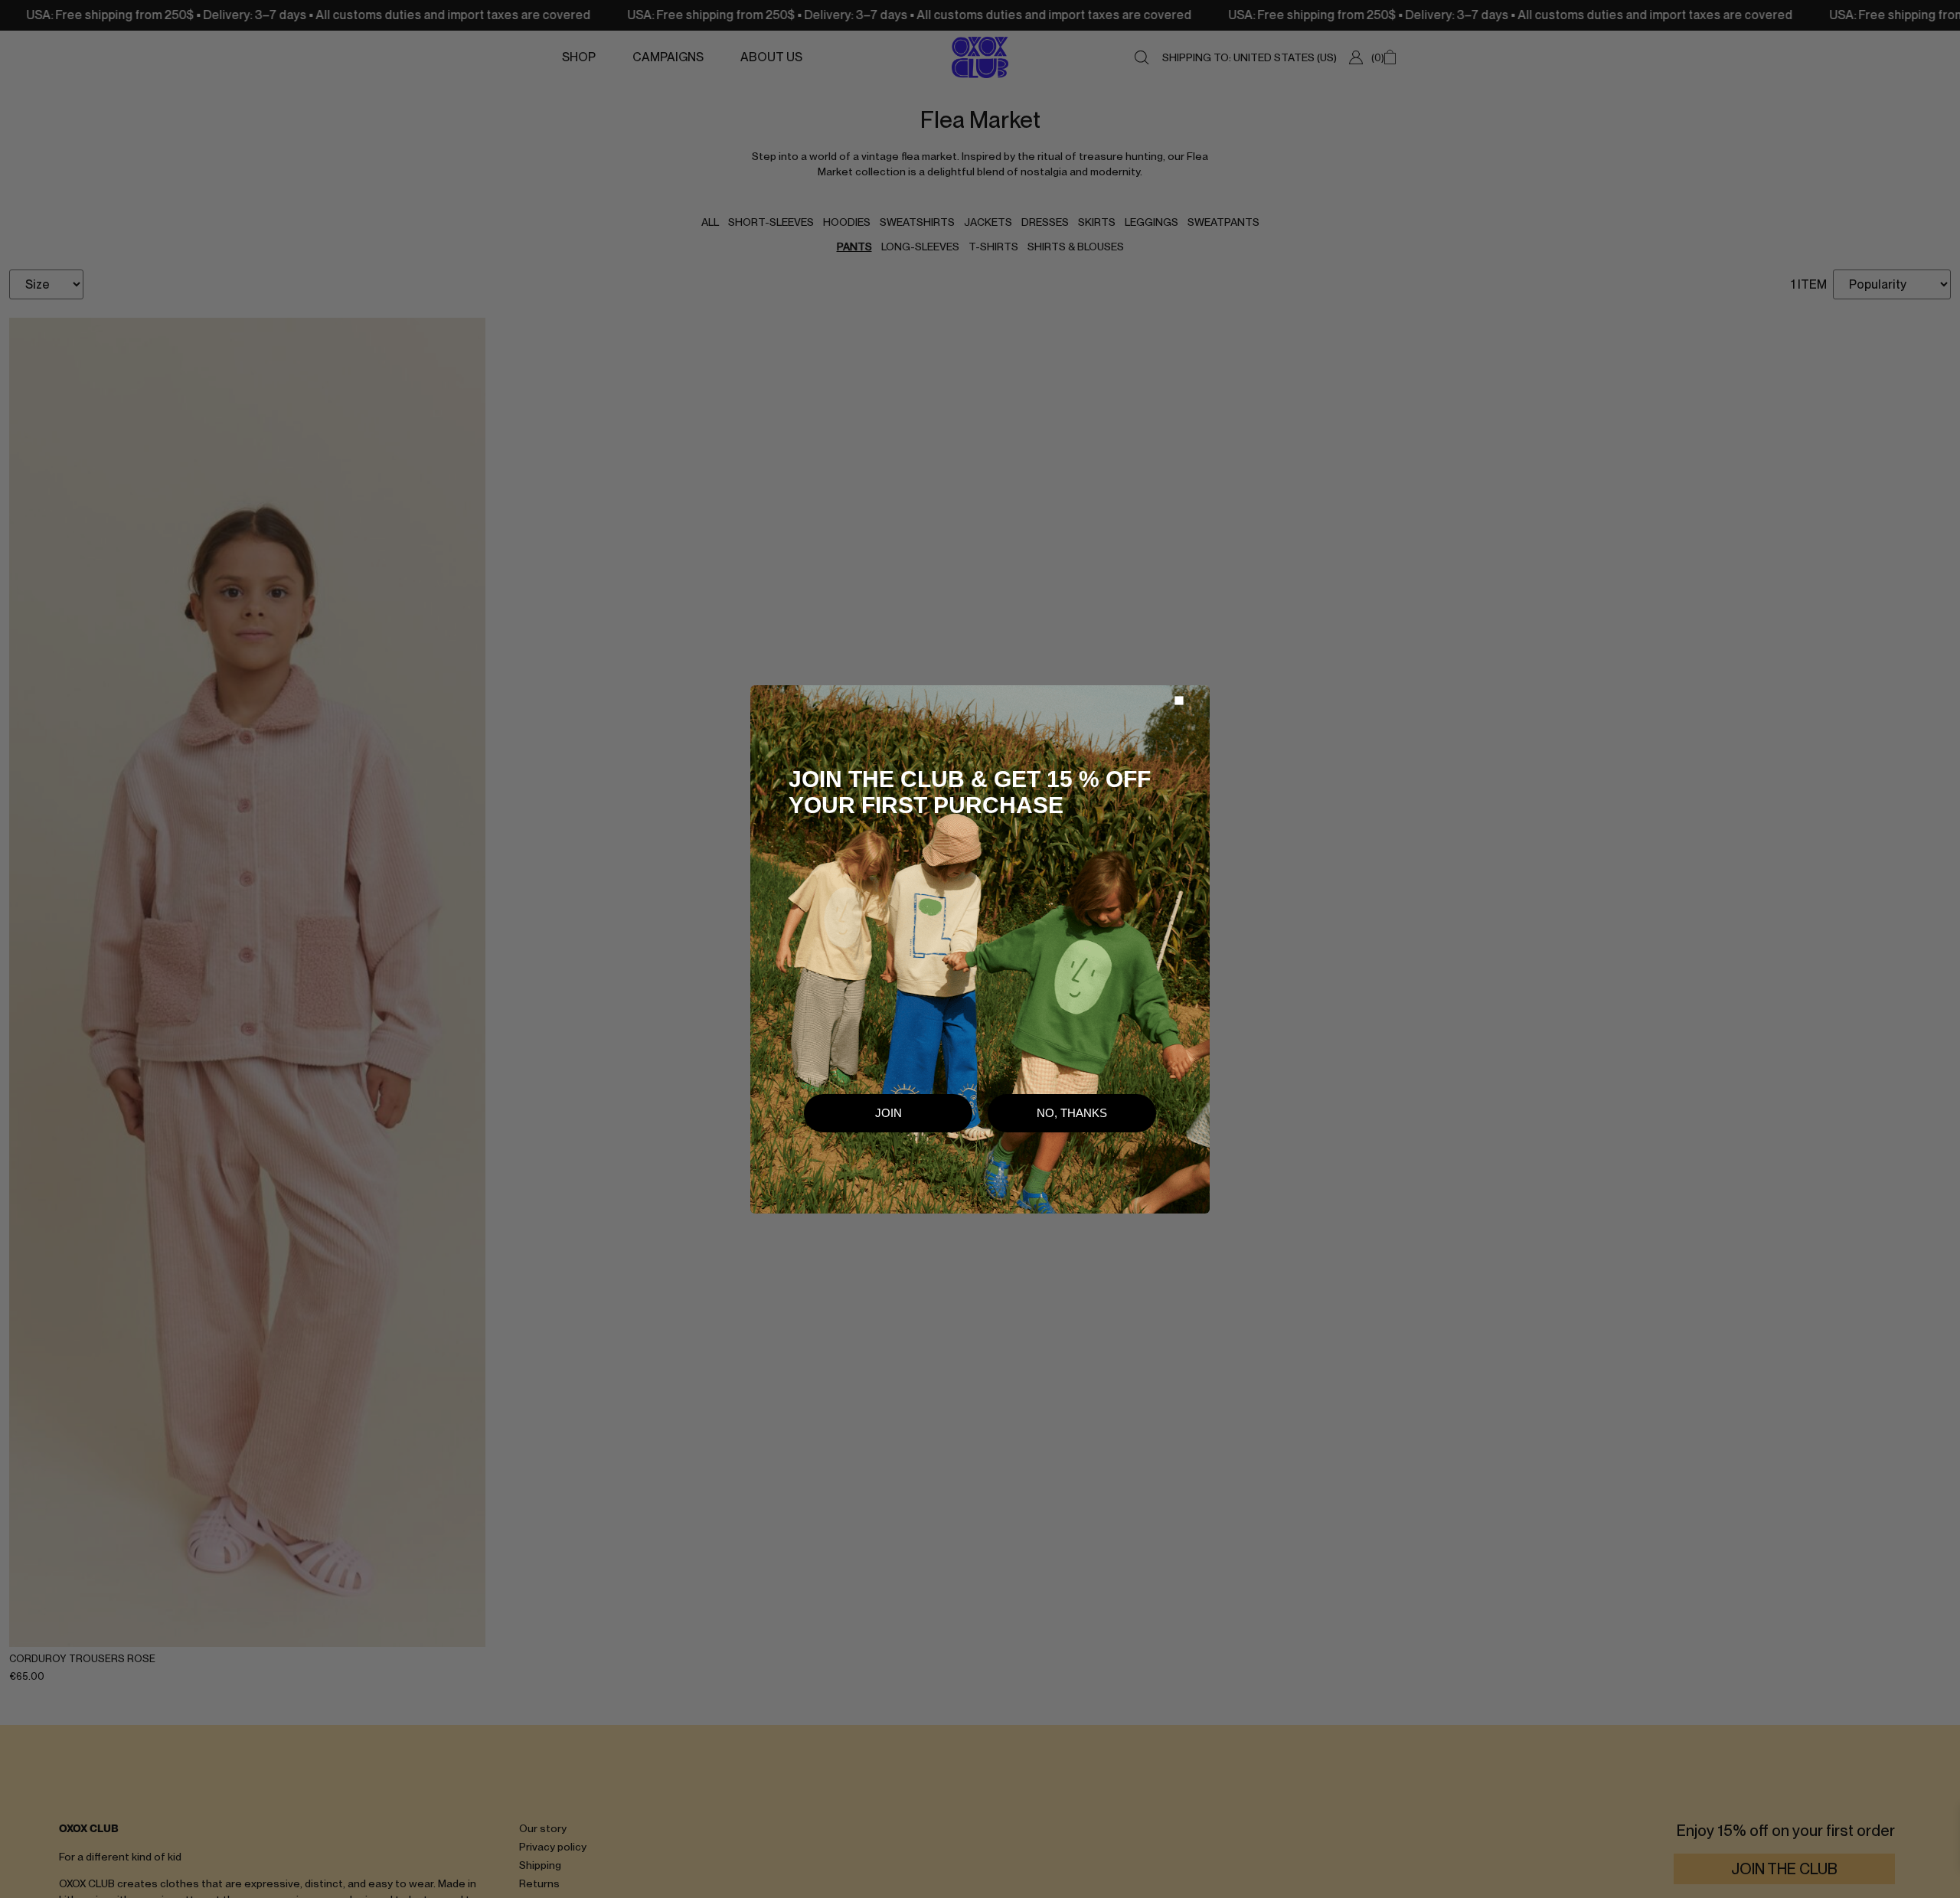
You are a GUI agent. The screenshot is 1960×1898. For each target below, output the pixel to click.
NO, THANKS (1072, 1113)
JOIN (889, 1113)
